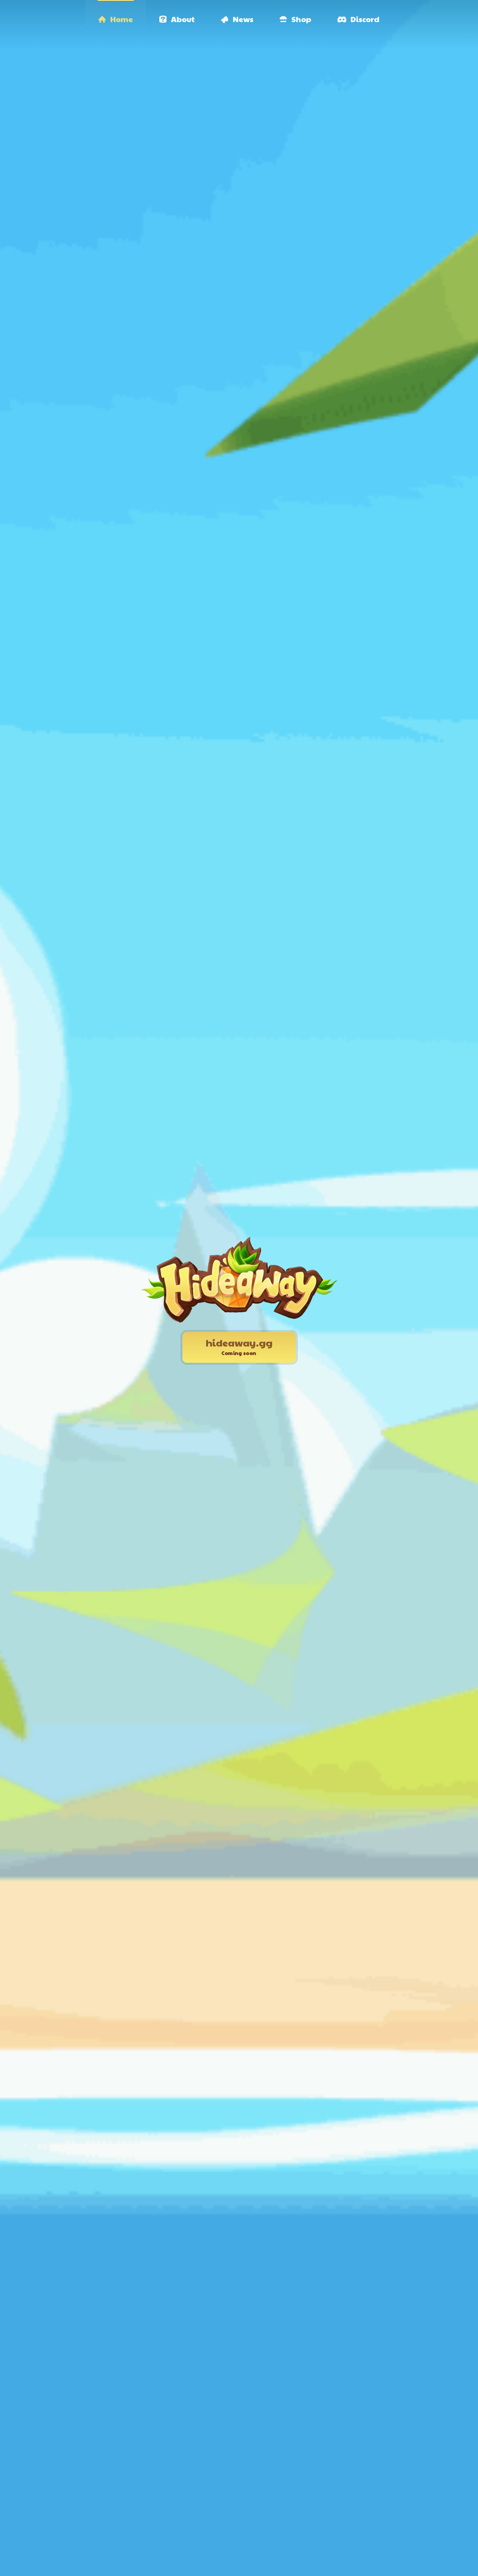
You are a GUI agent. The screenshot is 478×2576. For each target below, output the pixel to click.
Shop (301, 19)
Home (122, 19)
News (243, 19)
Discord (365, 19)
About (183, 19)
